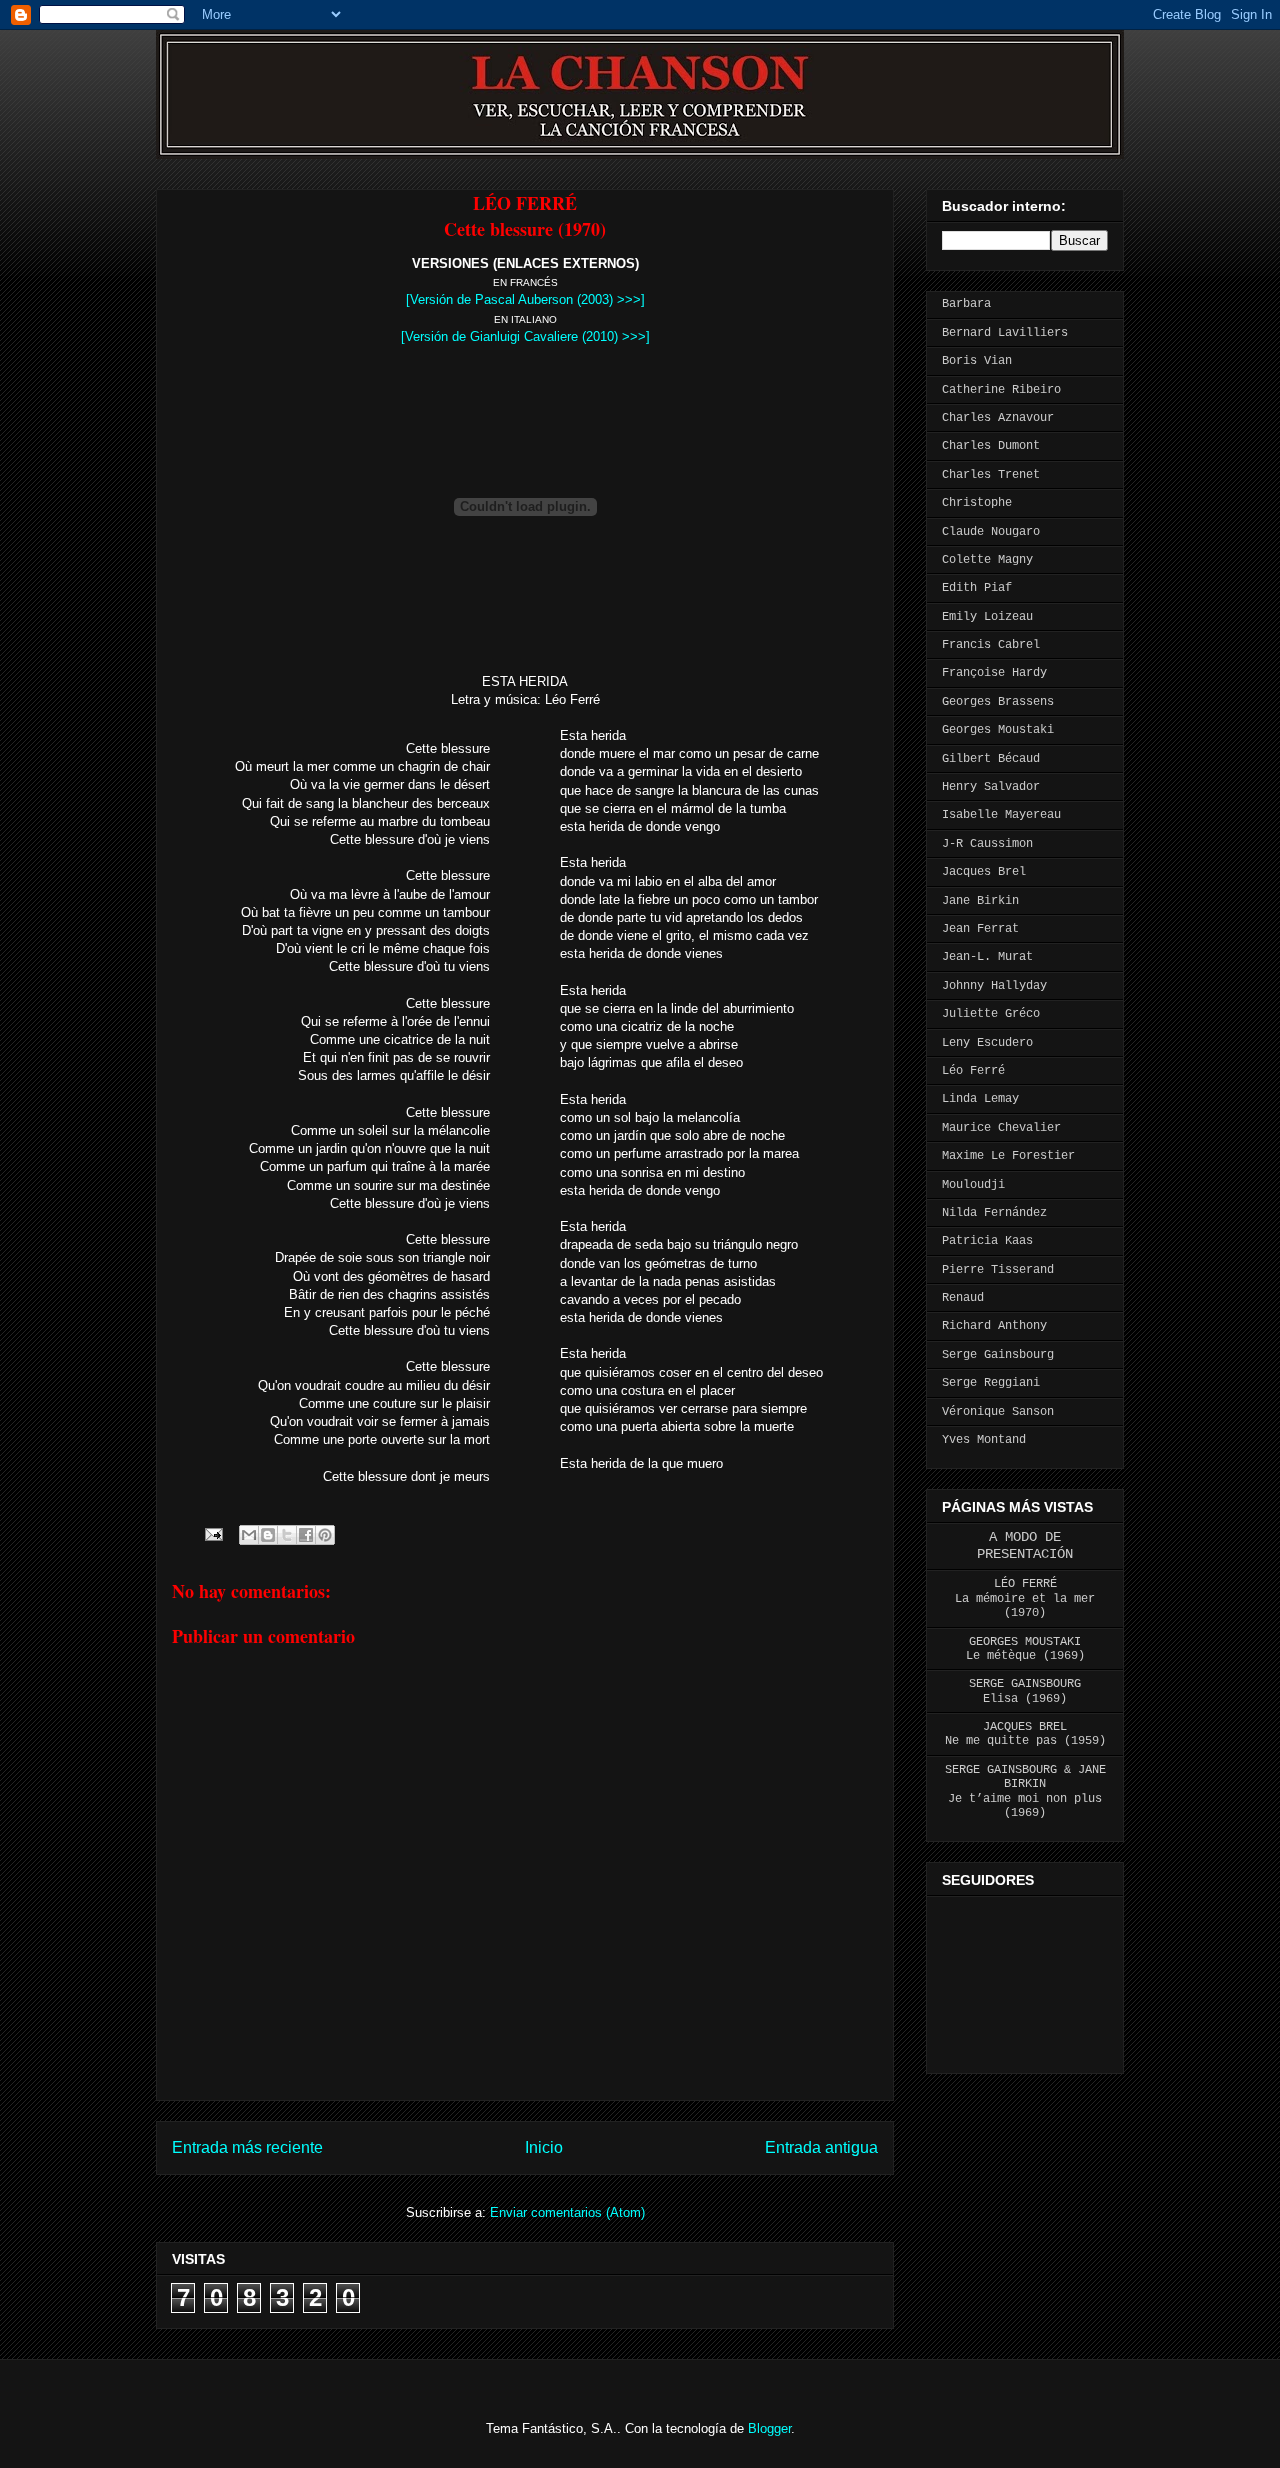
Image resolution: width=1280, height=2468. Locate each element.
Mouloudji (973, 1185)
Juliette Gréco (991, 1014)
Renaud (963, 1298)
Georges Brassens (998, 702)
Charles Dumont (991, 446)
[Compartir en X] (287, 1535)
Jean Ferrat (980, 929)
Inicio (544, 2147)
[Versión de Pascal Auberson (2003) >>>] (525, 299)
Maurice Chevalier (1001, 1128)
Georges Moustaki (998, 730)
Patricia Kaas (987, 1241)
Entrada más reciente (247, 2147)
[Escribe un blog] (268, 1535)
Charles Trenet (991, 475)
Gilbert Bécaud (991, 759)
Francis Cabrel (991, 645)
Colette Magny (987, 560)
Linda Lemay (980, 1099)
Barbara (966, 304)
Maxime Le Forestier (1008, 1156)
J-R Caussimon (987, 844)
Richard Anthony (994, 1326)
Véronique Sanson (998, 1412)
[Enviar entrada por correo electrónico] (212, 1533)
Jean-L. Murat (987, 957)
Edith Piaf (977, 588)
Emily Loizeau (987, 617)
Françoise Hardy (994, 673)
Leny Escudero (987, 1043)
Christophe (977, 503)
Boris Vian (977, 361)
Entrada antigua (821, 2147)
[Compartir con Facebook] (306, 1535)
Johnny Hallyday (994, 986)
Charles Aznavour (998, 418)
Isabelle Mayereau (1001, 815)
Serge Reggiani (991, 1383)
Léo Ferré (973, 1071)
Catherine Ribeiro (1001, 390)
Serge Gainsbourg (998, 1355)
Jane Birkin (980, 901)
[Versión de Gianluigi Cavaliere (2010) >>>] (525, 336)
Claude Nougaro (991, 532)
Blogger (769, 2428)
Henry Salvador (991, 787)
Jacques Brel (984, 872)
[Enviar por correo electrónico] (249, 1535)
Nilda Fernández (994, 1213)
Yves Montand (984, 1440)
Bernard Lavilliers (1005, 333)
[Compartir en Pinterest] (325, 1535)
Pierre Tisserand (998, 1270)
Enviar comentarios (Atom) (567, 2212)
